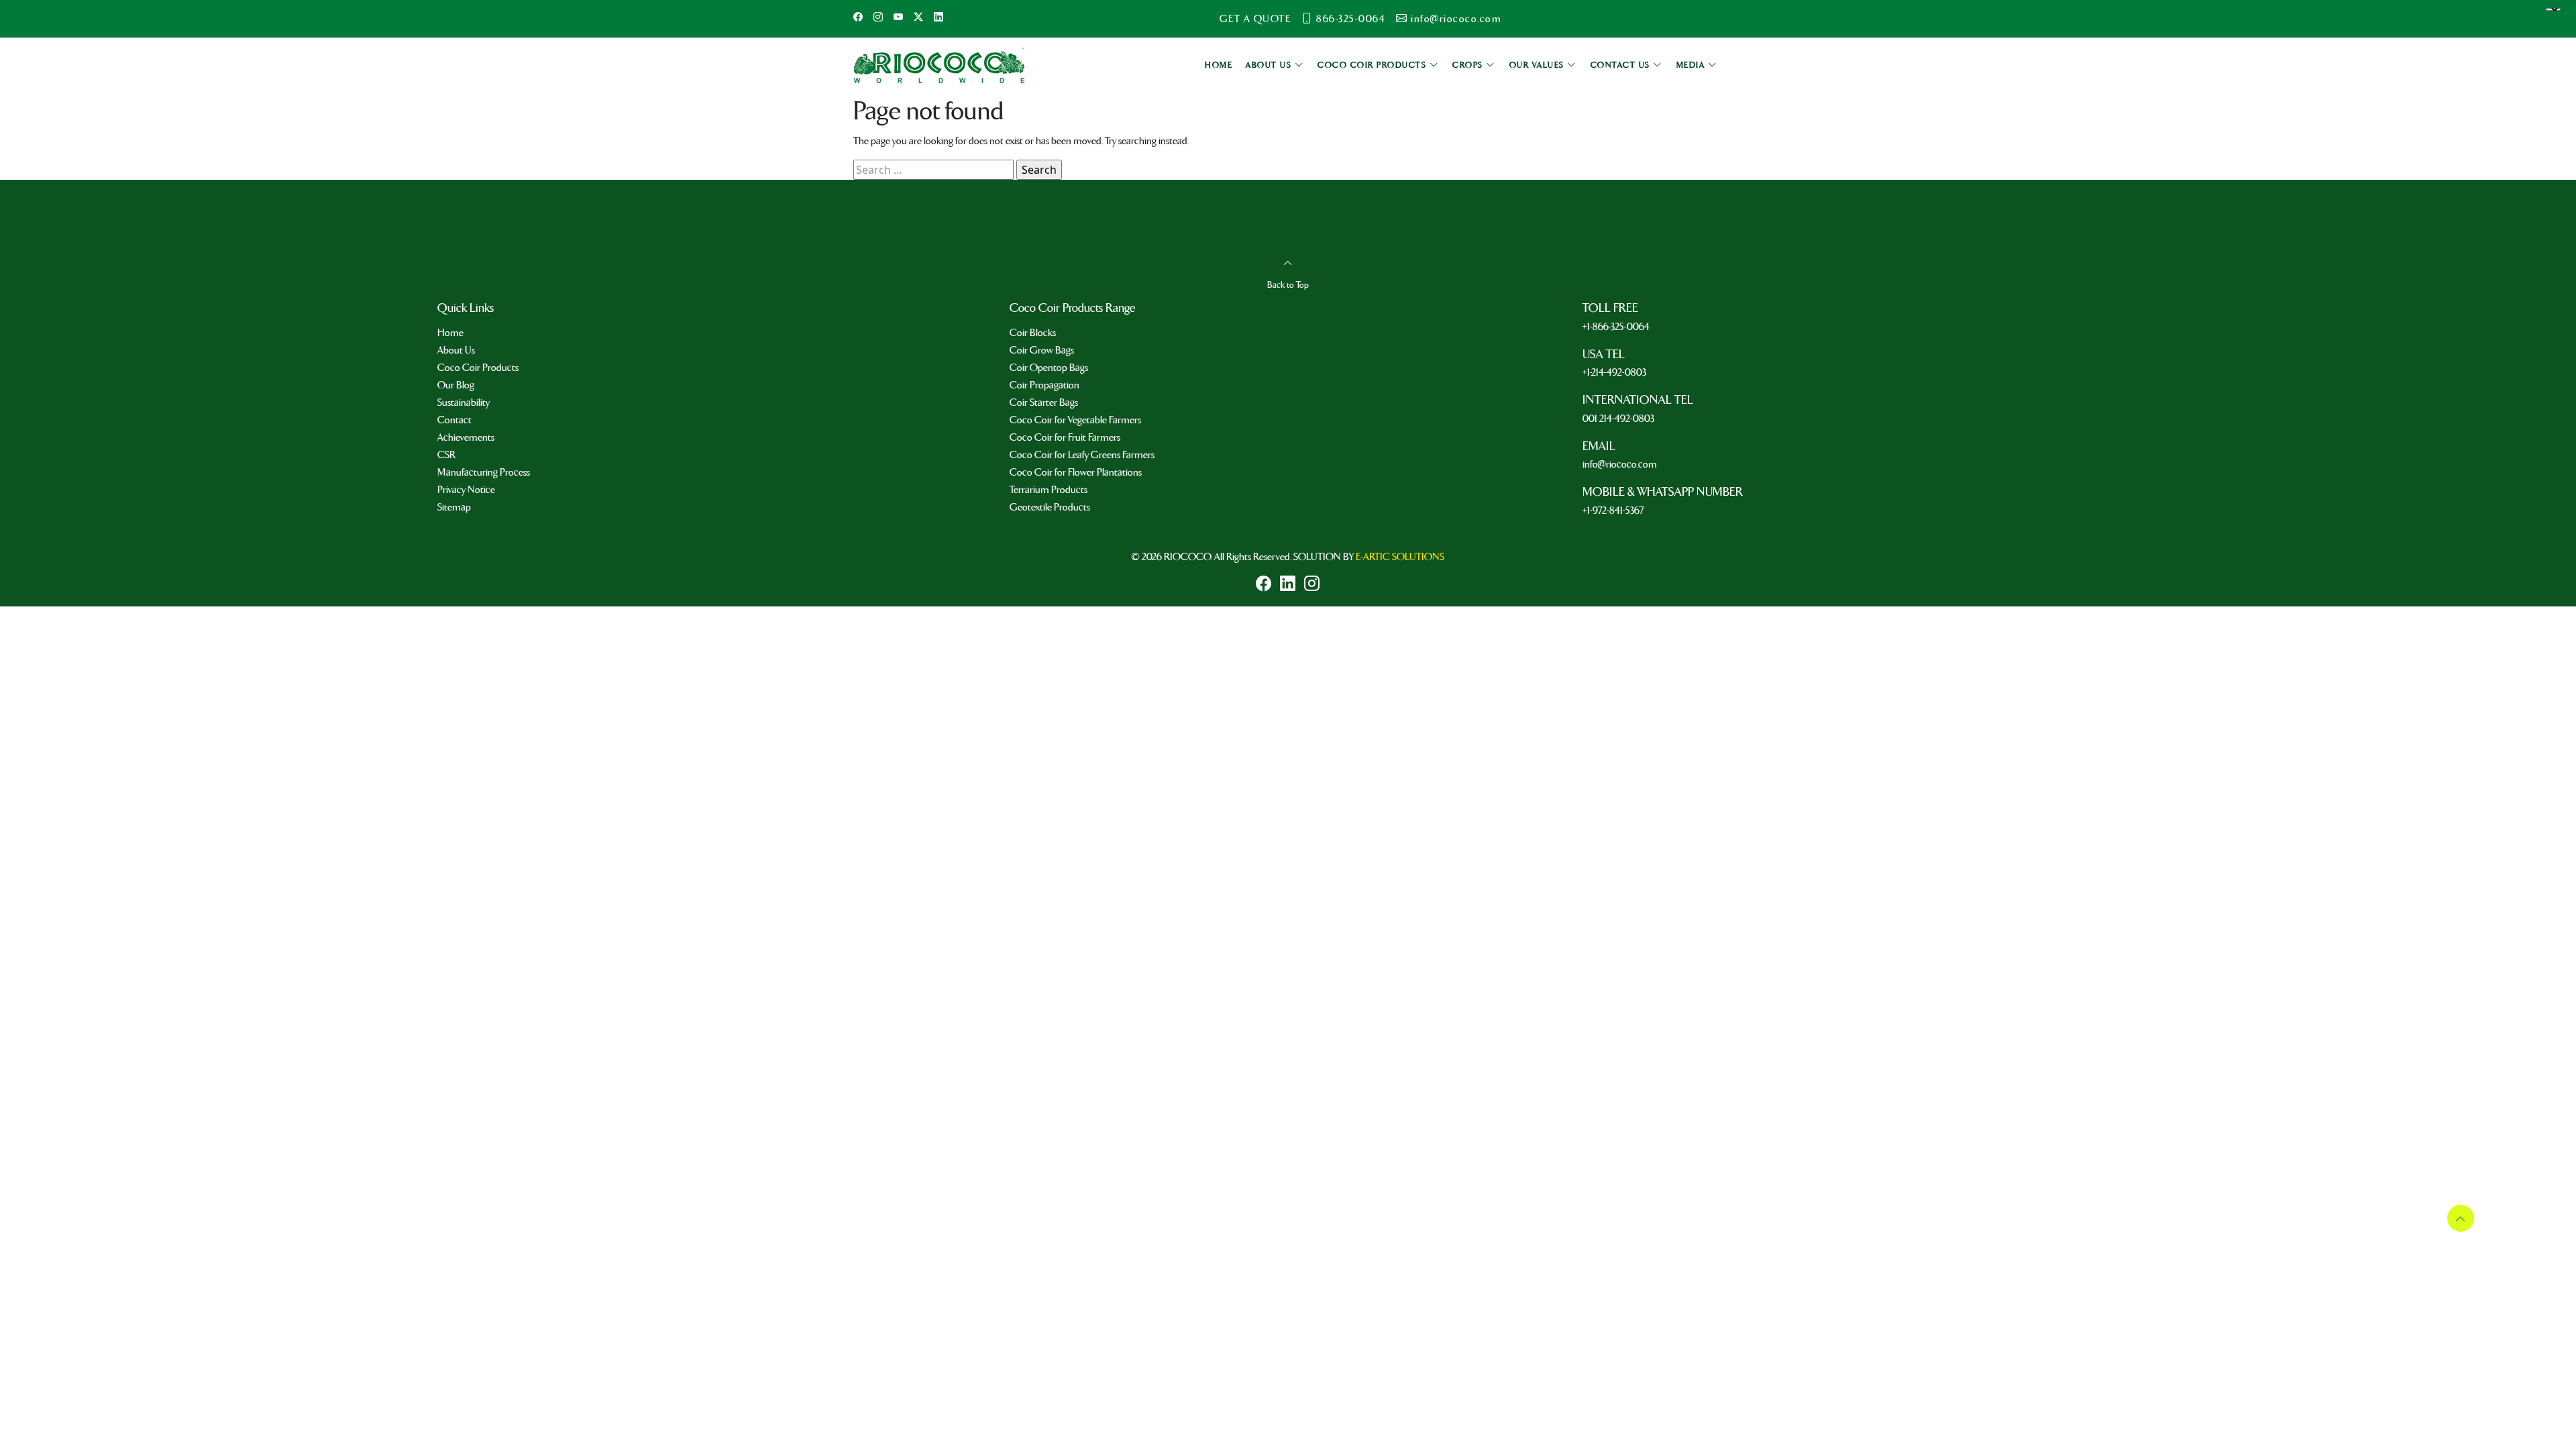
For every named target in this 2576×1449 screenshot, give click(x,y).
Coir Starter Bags (1044, 402)
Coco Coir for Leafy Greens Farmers (1082, 455)
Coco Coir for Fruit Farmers (1065, 437)
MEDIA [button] (1692, 65)
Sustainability (464, 402)
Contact (454, 420)
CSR (446, 455)
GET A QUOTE (1255, 19)
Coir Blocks (1033, 333)
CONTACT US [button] (1622, 65)
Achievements (466, 437)
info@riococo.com (1456, 19)
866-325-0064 (1351, 19)
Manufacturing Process (484, 472)
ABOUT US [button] (1270, 65)
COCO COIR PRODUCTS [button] (1374, 65)
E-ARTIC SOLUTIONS (1400, 557)
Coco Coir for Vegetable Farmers (1075, 420)
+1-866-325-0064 (1616, 327)
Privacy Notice (466, 490)
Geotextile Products (1050, 507)
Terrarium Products (1049, 490)
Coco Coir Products (478, 368)
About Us (456, 350)
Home (450, 333)
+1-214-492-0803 (1614, 372)
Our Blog (456, 385)
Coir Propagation (1044, 385)
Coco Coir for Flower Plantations (1076, 472)
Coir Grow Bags (1042, 350)
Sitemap (454, 507)
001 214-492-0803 (1618, 419)
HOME (1219, 65)
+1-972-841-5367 (1613, 511)
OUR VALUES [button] (1539, 65)
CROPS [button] (1469, 65)
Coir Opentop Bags (1049, 368)
